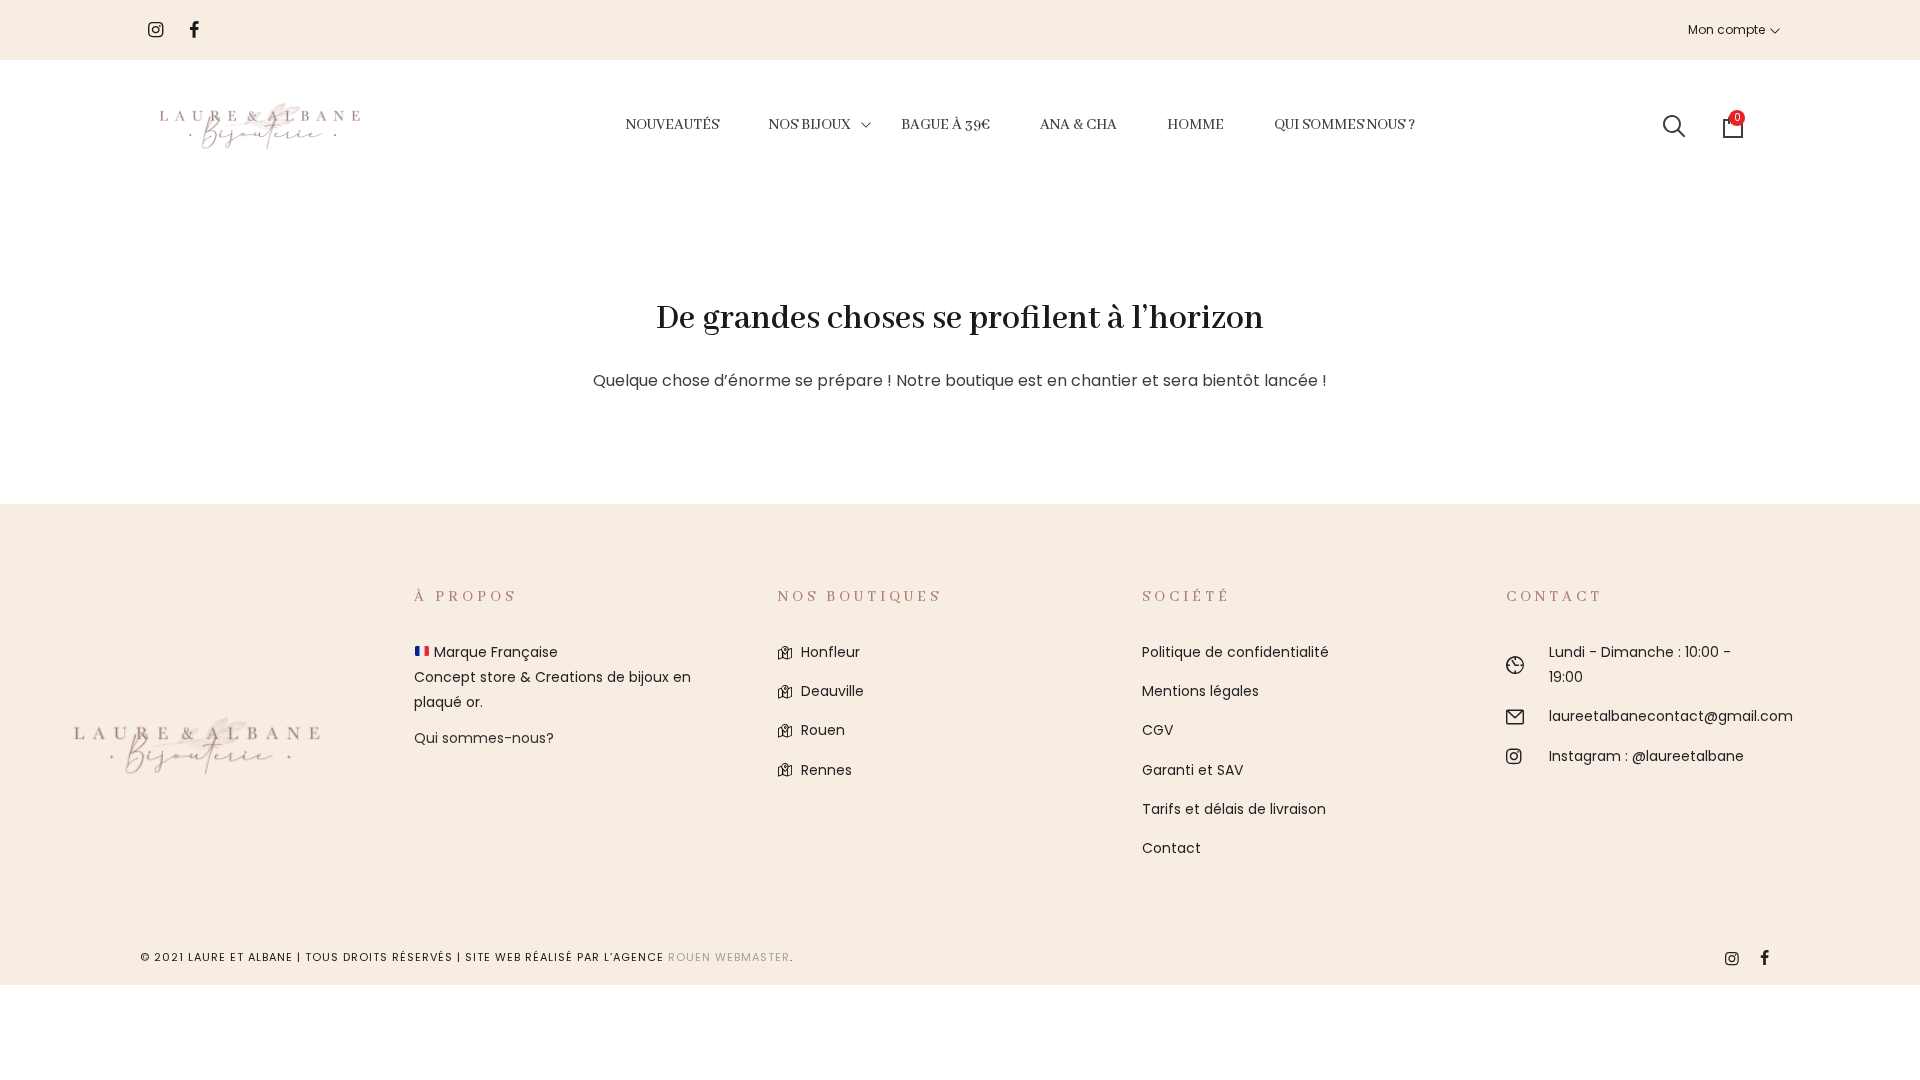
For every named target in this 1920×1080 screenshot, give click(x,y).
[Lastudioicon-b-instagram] (1732, 958)
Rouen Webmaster (729, 957)
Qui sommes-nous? (484, 738)
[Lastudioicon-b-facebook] (1764, 958)
